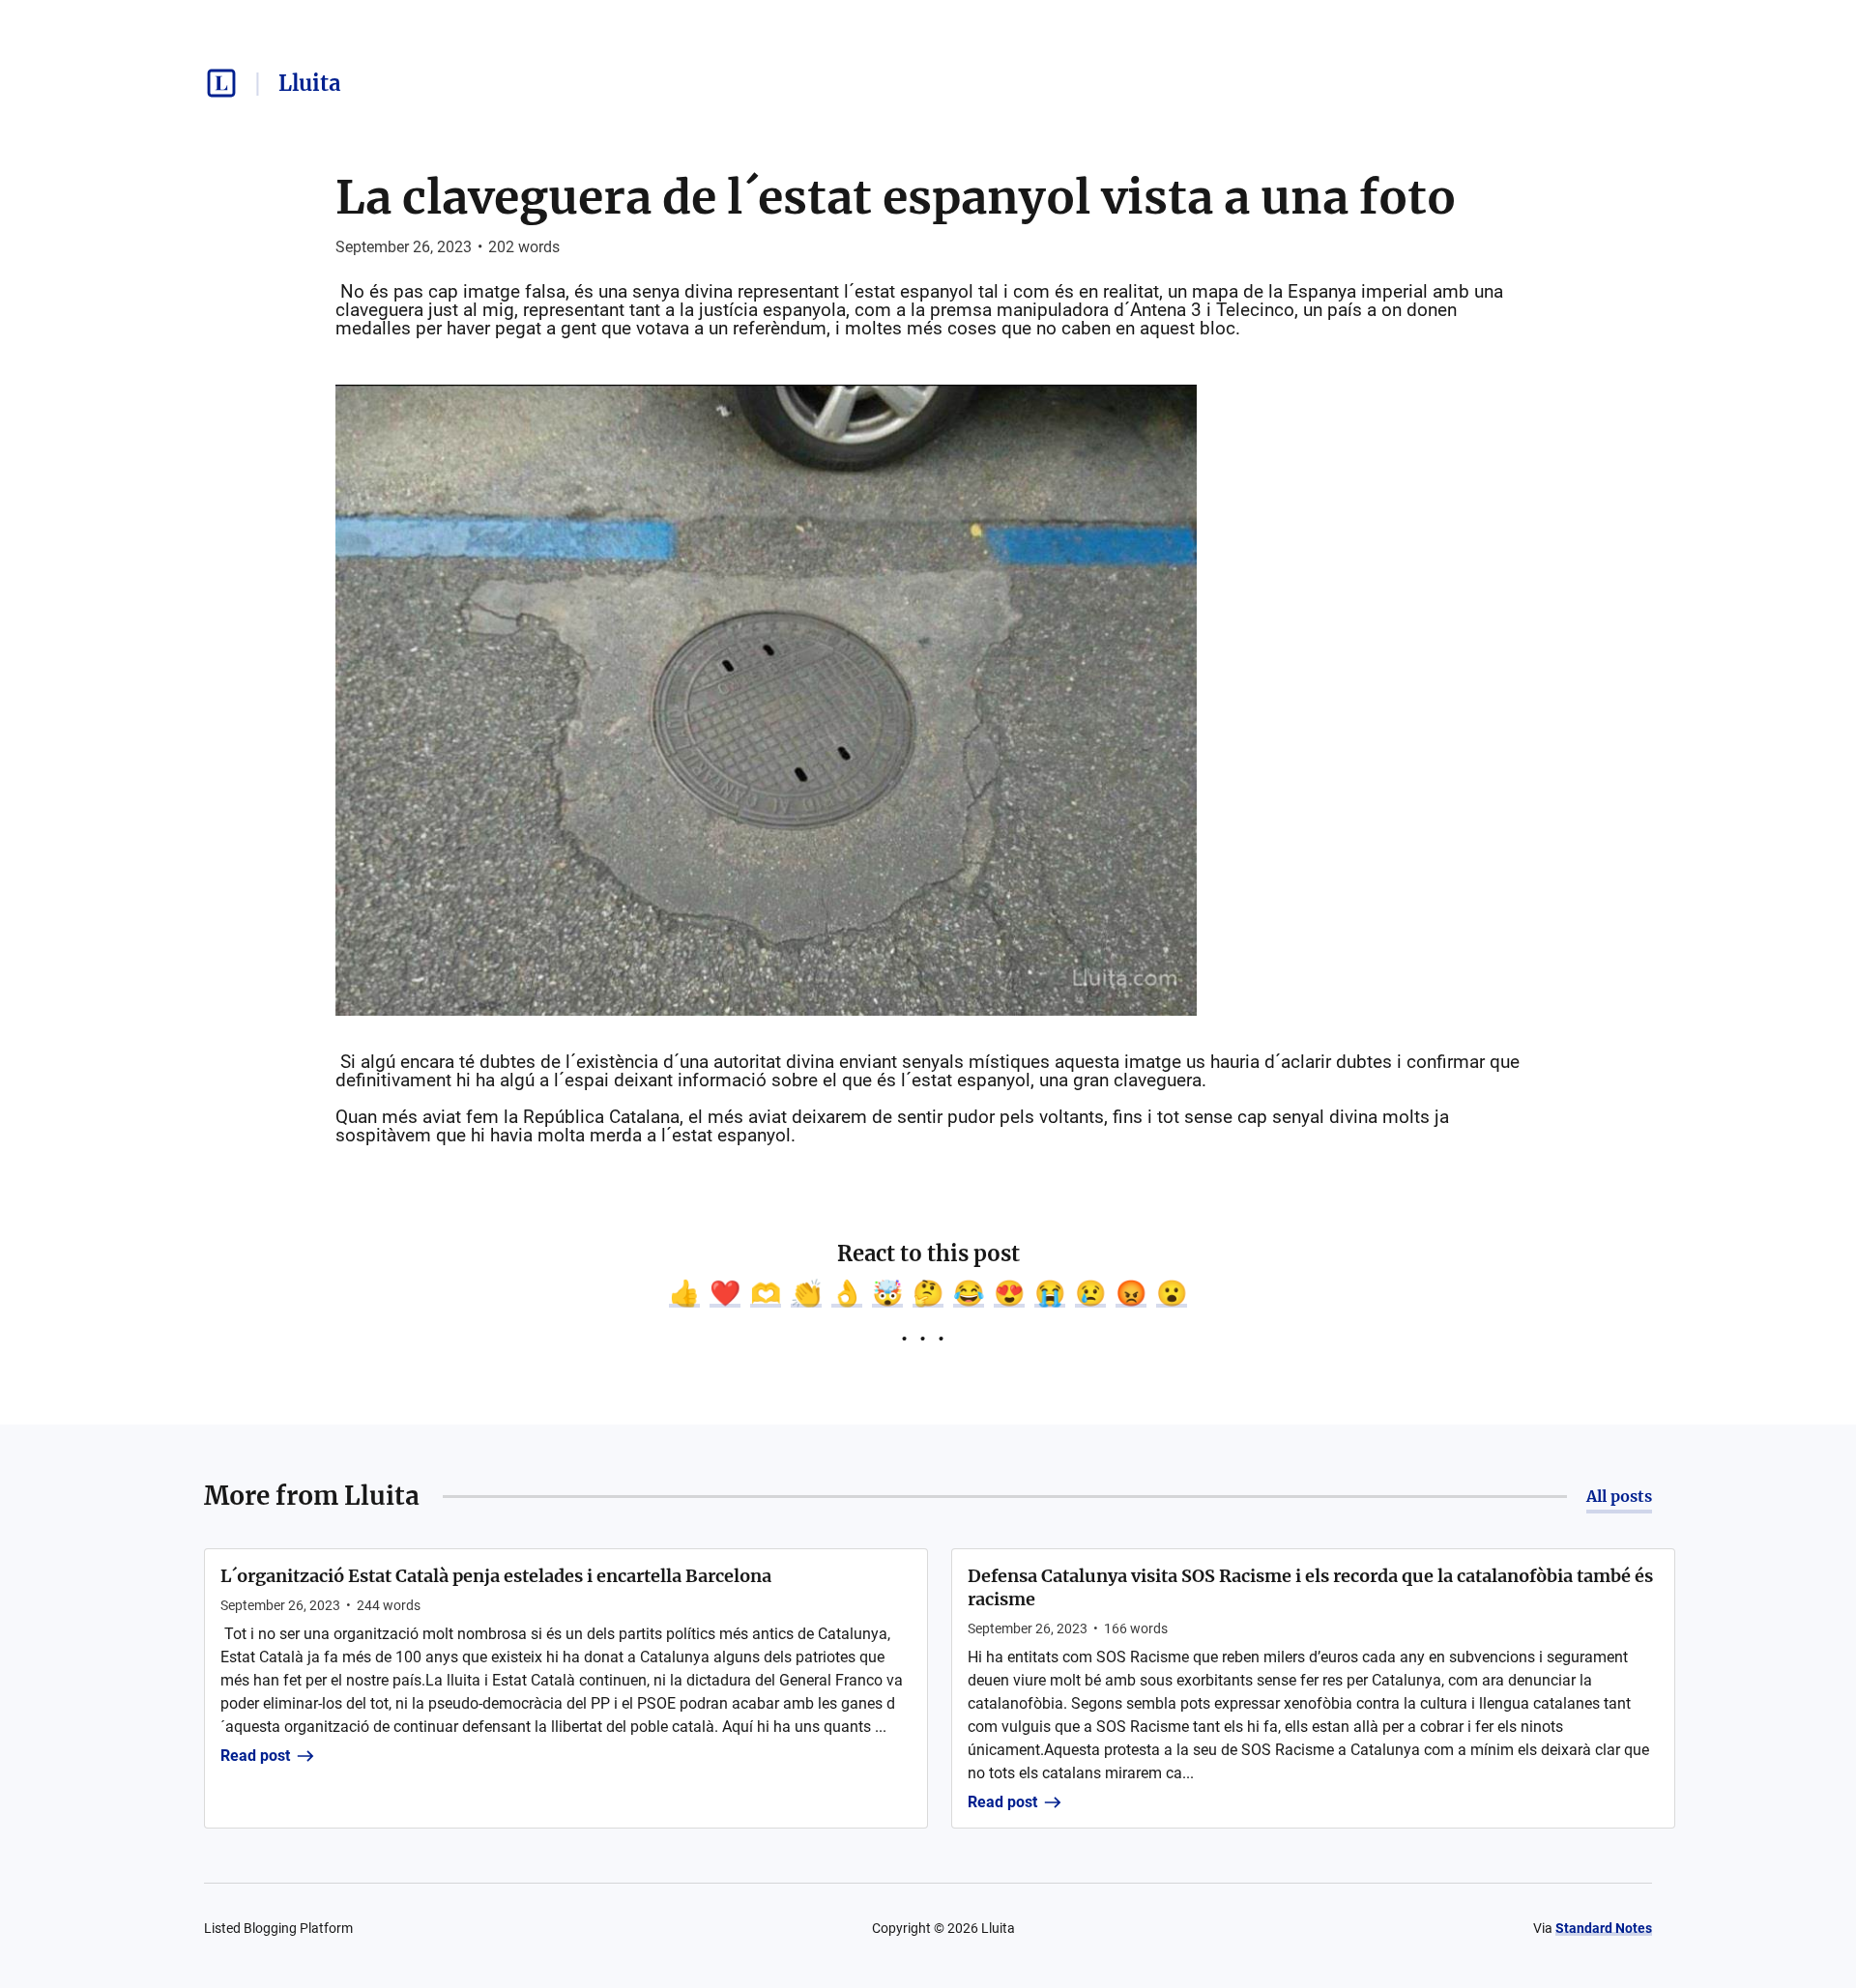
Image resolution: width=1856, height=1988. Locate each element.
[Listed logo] (221, 83)
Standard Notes (1604, 1928)
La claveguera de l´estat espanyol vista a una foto (896, 197)
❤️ (725, 1293)
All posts (1619, 1496)
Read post (255, 1756)
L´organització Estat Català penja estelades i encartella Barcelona (496, 1576)
